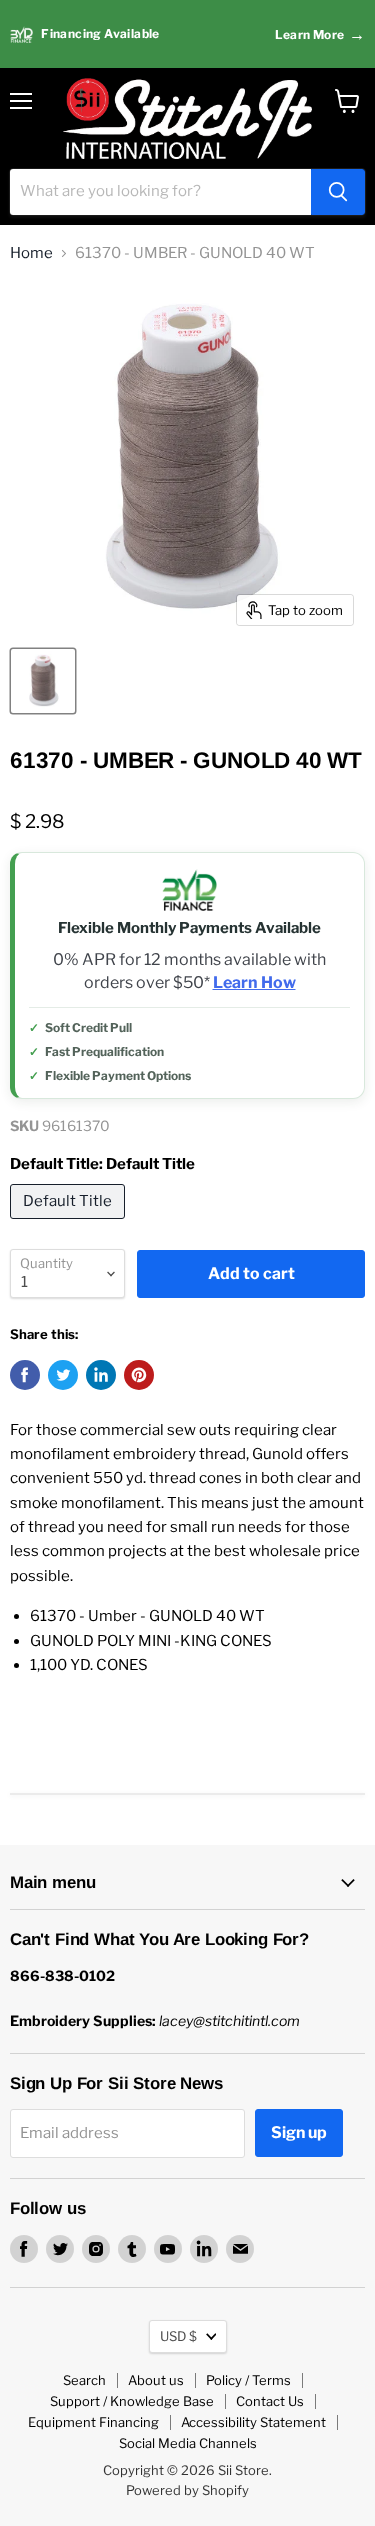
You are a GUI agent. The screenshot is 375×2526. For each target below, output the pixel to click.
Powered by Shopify (187, 2490)
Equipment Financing (93, 2422)
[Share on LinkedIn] (101, 1375)
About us (156, 2380)
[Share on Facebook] (25, 1375)
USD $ (178, 2336)
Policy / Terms (248, 2380)
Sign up (299, 2132)
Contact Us (270, 2401)
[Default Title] (70, 1224)
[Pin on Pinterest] (139, 1375)
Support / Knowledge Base (132, 2401)
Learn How (254, 983)
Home (31, 253)
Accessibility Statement (253, 2422)
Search (84, 2380)
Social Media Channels (188, 2443)
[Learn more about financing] (187, 34)
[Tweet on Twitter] (63, 1375)
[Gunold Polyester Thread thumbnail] (43, 681)
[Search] (338, 192)
